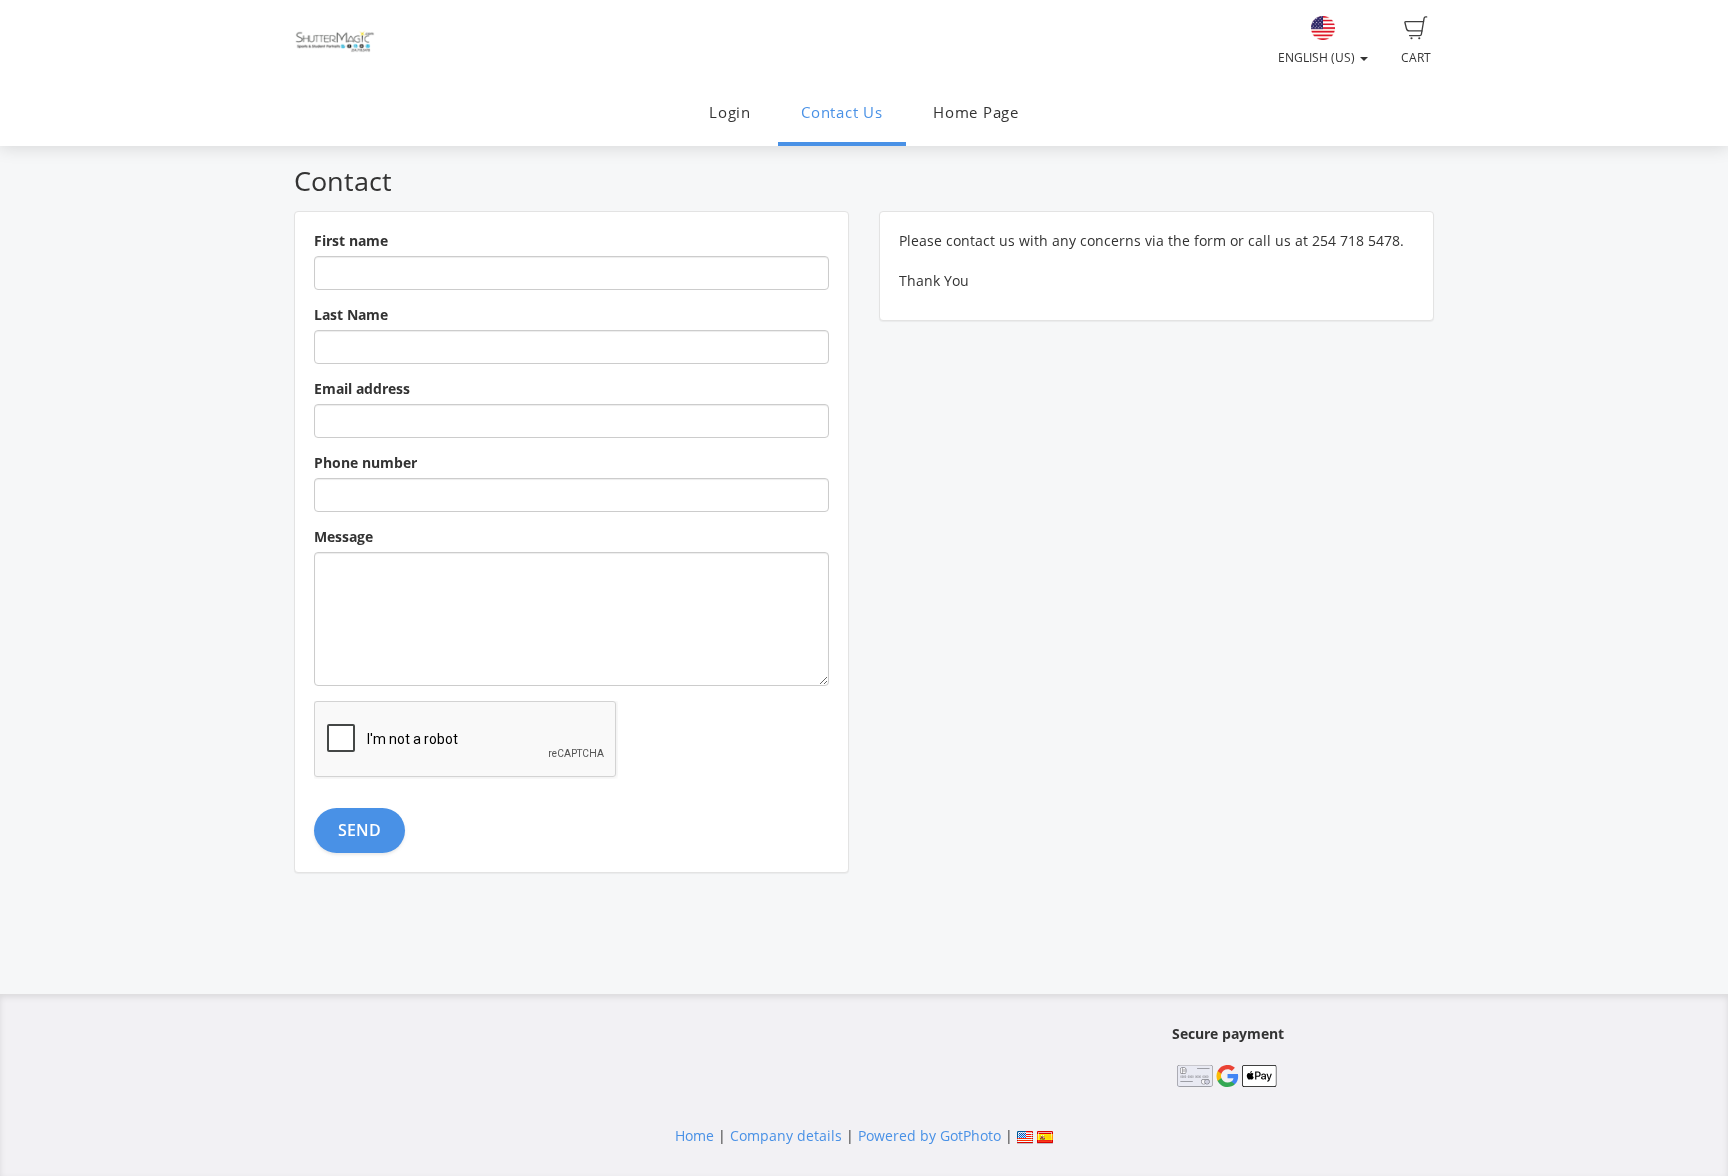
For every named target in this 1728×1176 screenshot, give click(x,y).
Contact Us (842, 112)
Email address (362, 388)
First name (351, 240)
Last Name (351, 314)
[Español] (1045, 1135)
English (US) (1318, 57)
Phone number (365, 462)
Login (730, 112)
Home (694, 1135)
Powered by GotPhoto (929, 1135)
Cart (1416, 57)
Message (343, 536)
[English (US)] (1025, 1135)
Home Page (976, 112)
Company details (786, 1135)
